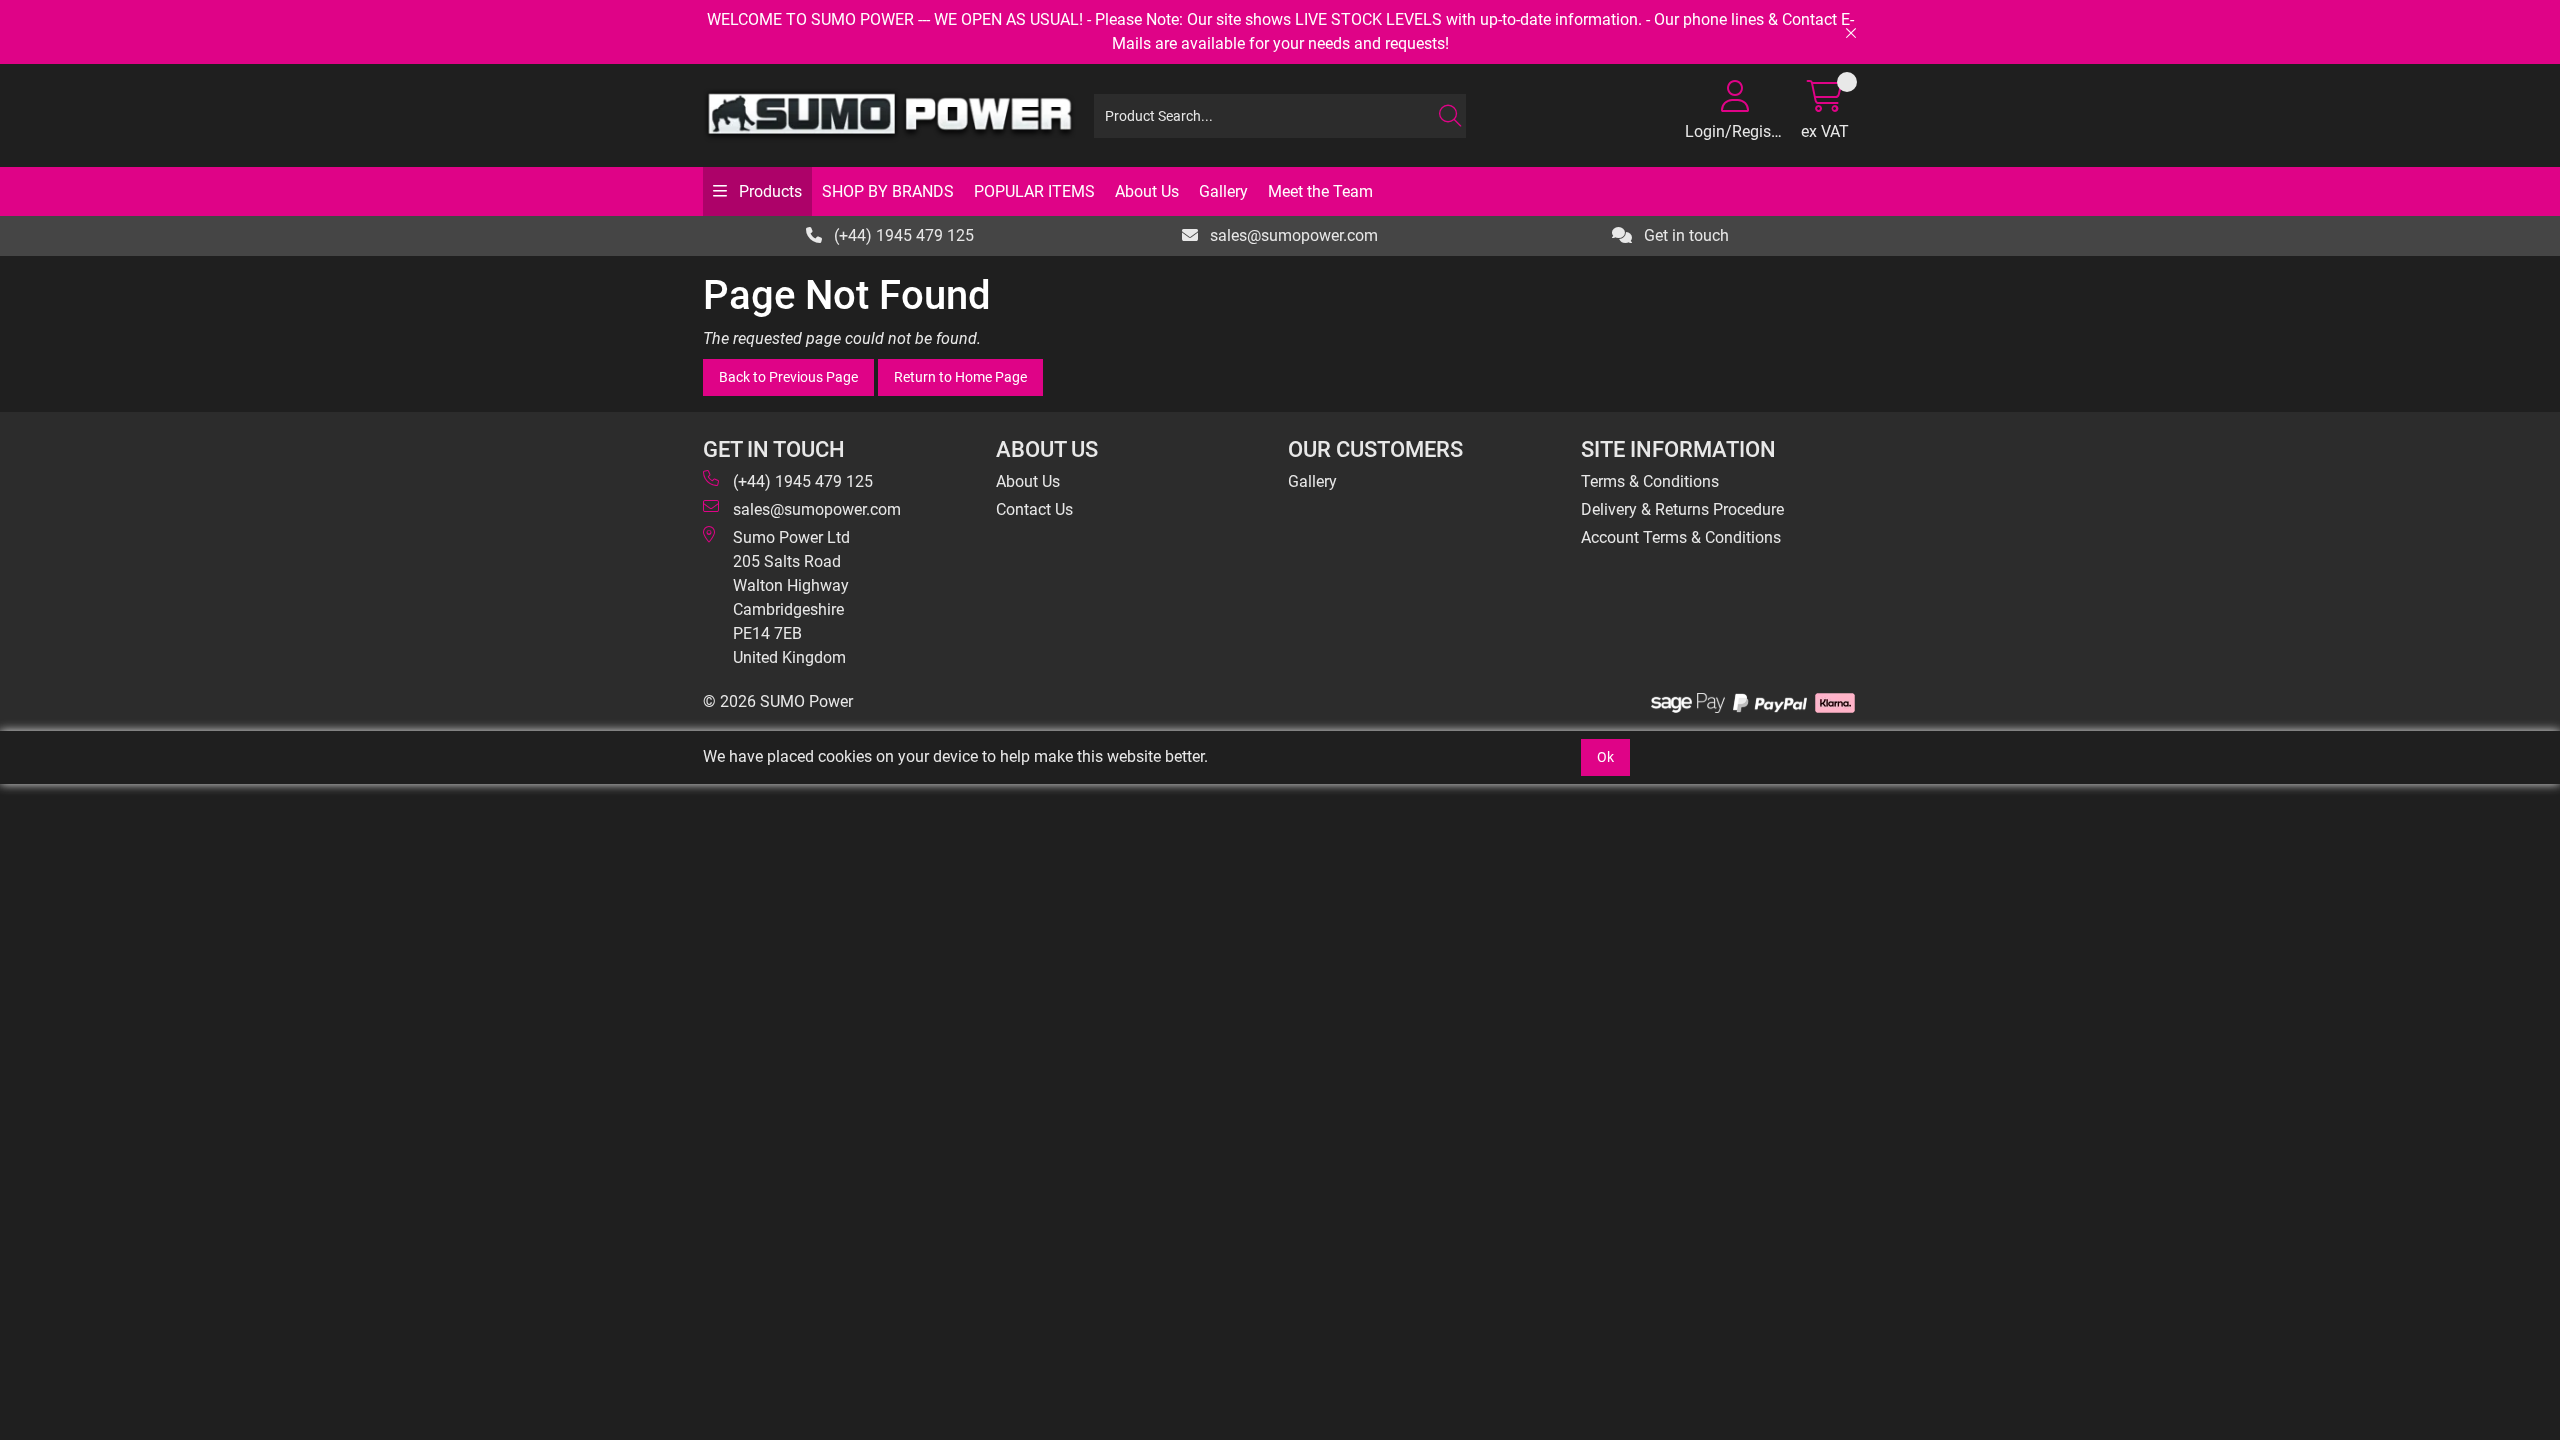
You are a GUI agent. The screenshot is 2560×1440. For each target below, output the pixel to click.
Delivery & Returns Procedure (1682, 509)
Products (768, 191)
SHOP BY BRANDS (888, 191)
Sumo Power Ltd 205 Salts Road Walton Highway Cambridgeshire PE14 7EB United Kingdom (791, 597)
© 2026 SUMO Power (778, 701)
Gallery (1223, 191)
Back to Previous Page (788, 377)
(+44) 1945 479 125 (902, 235)
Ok (1605, 757)
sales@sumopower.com (1292, 235)
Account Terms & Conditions (1681, 537)
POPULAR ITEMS (1034, 191)
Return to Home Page (960, 377)
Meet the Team (1320, 191)
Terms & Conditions (1650, 481)
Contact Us (1034, 509)
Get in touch (1684, 235)
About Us (1147, 191)
